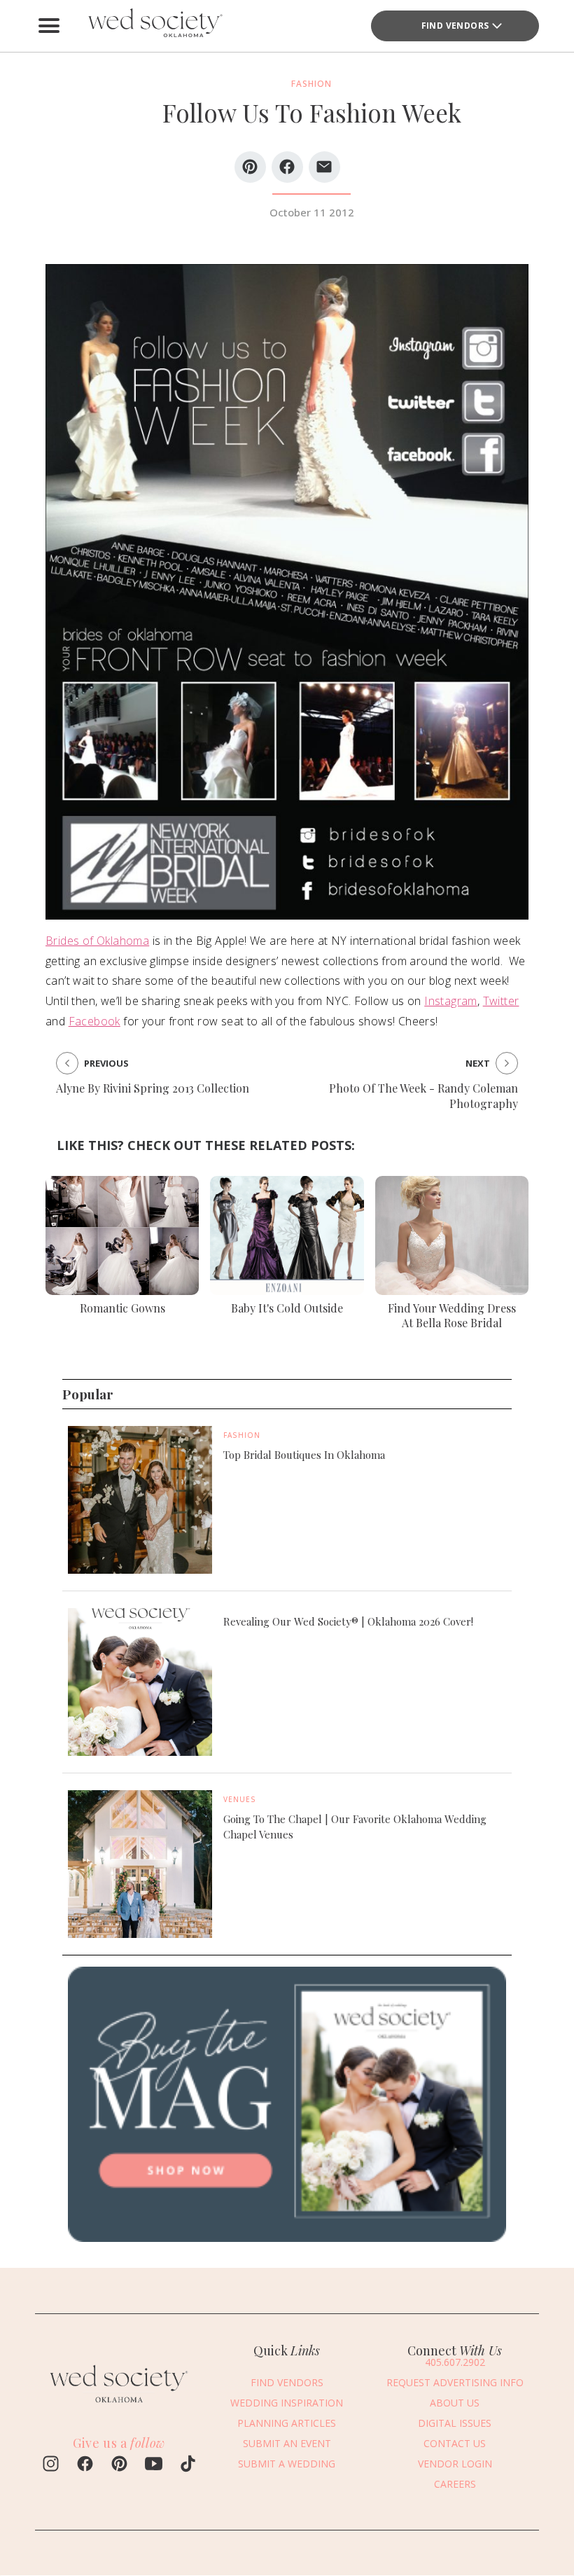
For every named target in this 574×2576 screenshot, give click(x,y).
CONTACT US (455, 2443)
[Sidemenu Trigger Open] (49, 26)
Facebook (94, 1021)
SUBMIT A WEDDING (287, 2464)
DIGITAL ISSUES (455, 2423)
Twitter (501, 1001)
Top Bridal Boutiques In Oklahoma (304, 1455)
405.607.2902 (455, 2362)
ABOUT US (455, 2403)
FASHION (311, 84)
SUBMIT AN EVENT (287, 2443)
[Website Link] (119, 2406)
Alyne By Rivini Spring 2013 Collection (153, 1088)
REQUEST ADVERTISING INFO (455, 2382)
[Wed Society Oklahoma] (154, 26)
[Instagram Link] (51, 2465)
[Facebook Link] (85, 2465)
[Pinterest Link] (119, 2465)
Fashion (242, 1435)
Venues (240, 1799)
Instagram (451, 1001)
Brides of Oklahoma (97, 941)
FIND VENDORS (455, 26)
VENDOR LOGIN (455, 2464)
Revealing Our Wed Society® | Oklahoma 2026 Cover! (348, 1621)
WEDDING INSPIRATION (287, 2403)
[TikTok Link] (188, 2465)
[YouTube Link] (154, 2465)
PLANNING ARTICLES (287, 2423)
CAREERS (455, 2484)
